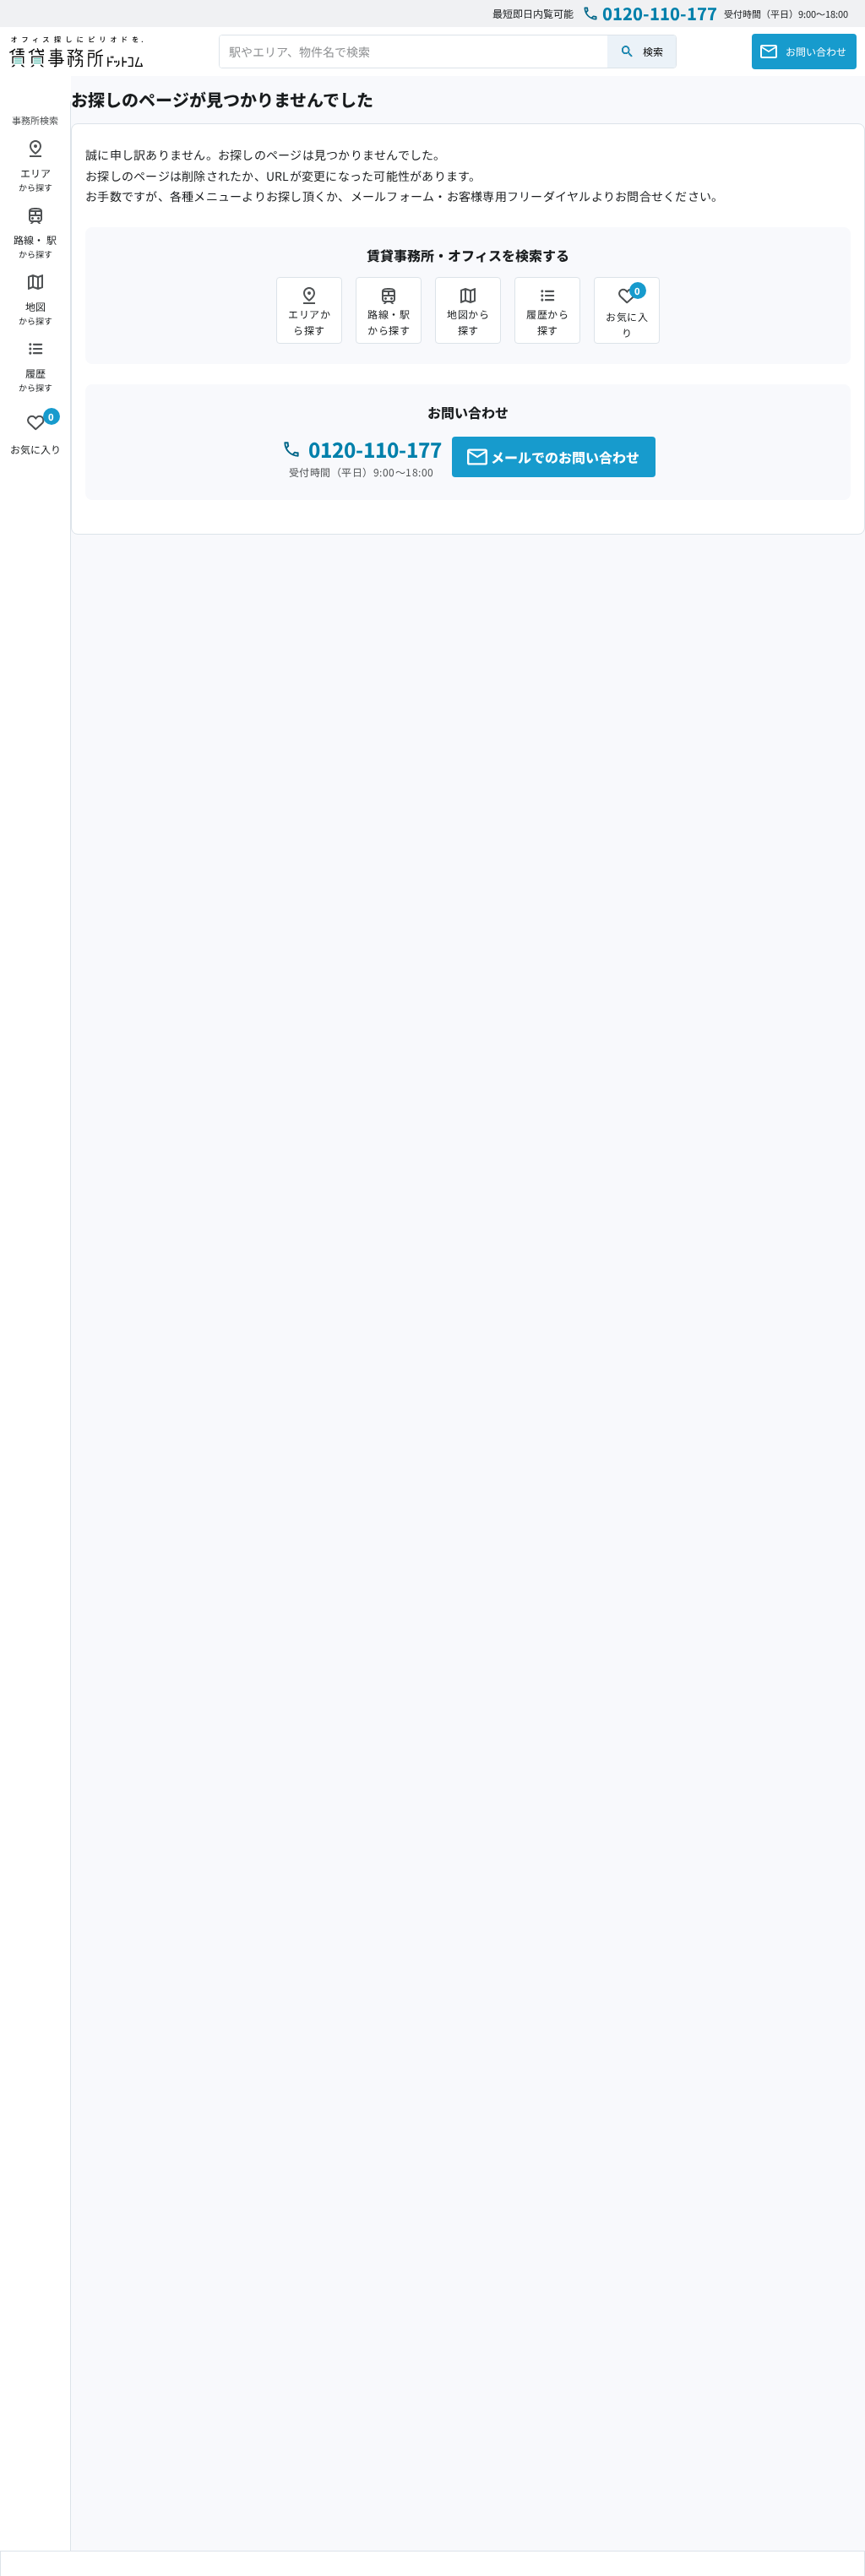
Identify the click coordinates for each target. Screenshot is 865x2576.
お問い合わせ (816, 51)
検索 (653, 51)
